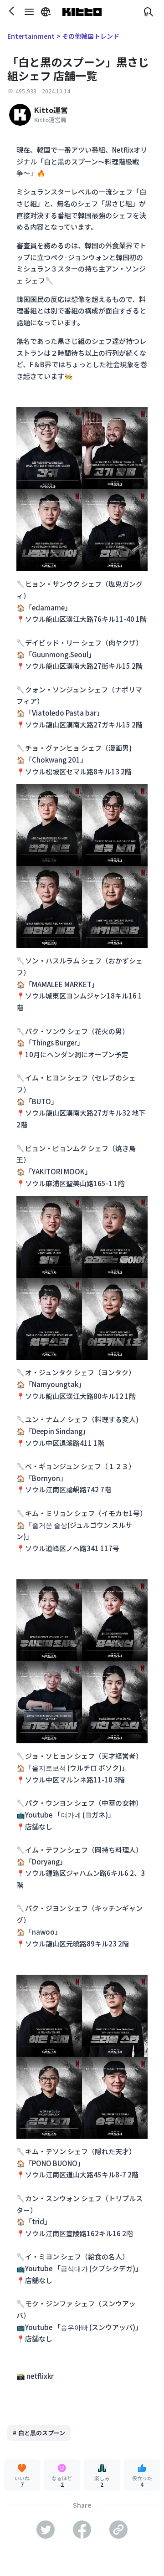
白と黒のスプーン (39, 2433)
